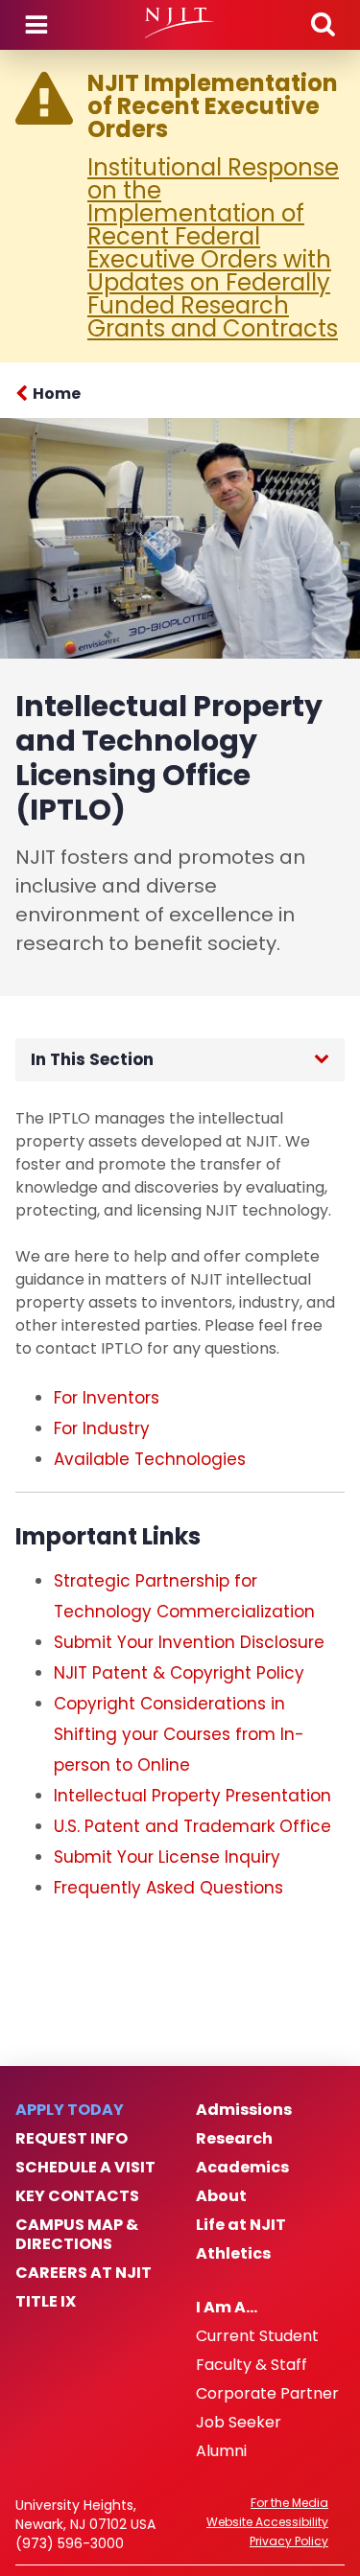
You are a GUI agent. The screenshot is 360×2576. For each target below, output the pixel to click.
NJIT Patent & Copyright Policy (179, 1673)
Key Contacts (77, 2196)
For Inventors (107, 1398)
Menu (36, 25)
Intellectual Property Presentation (192, 1796)
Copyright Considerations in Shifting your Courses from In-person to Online (179, 1734)
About (221, 2196)
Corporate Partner (267, 2394)
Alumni (221, 2451)
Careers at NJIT (84, 2273)
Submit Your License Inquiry (167, 1857)
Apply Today (70, 2110)
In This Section (92, 1059)
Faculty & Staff (252, 2365)
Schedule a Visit (85, 2168)
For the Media (289, 2503)
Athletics (233, 2254)
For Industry (102, 1428)
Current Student (257, 2336)
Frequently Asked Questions (168, 1888)
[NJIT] (180, 23)
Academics (242, 2168)
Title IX (46, 2302)
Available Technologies (150, 1459)
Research (234, 2139)
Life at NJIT (241, 2225)
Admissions (244, 2110)
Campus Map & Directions (77, 2235)
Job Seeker (239, 2423)
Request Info (72, 2139)
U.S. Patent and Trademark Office (192, 1826)
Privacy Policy (289, 2541)
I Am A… (227, 2308)
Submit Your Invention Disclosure (189, 1642)
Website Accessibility (267, 2522)
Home (57, 394)
